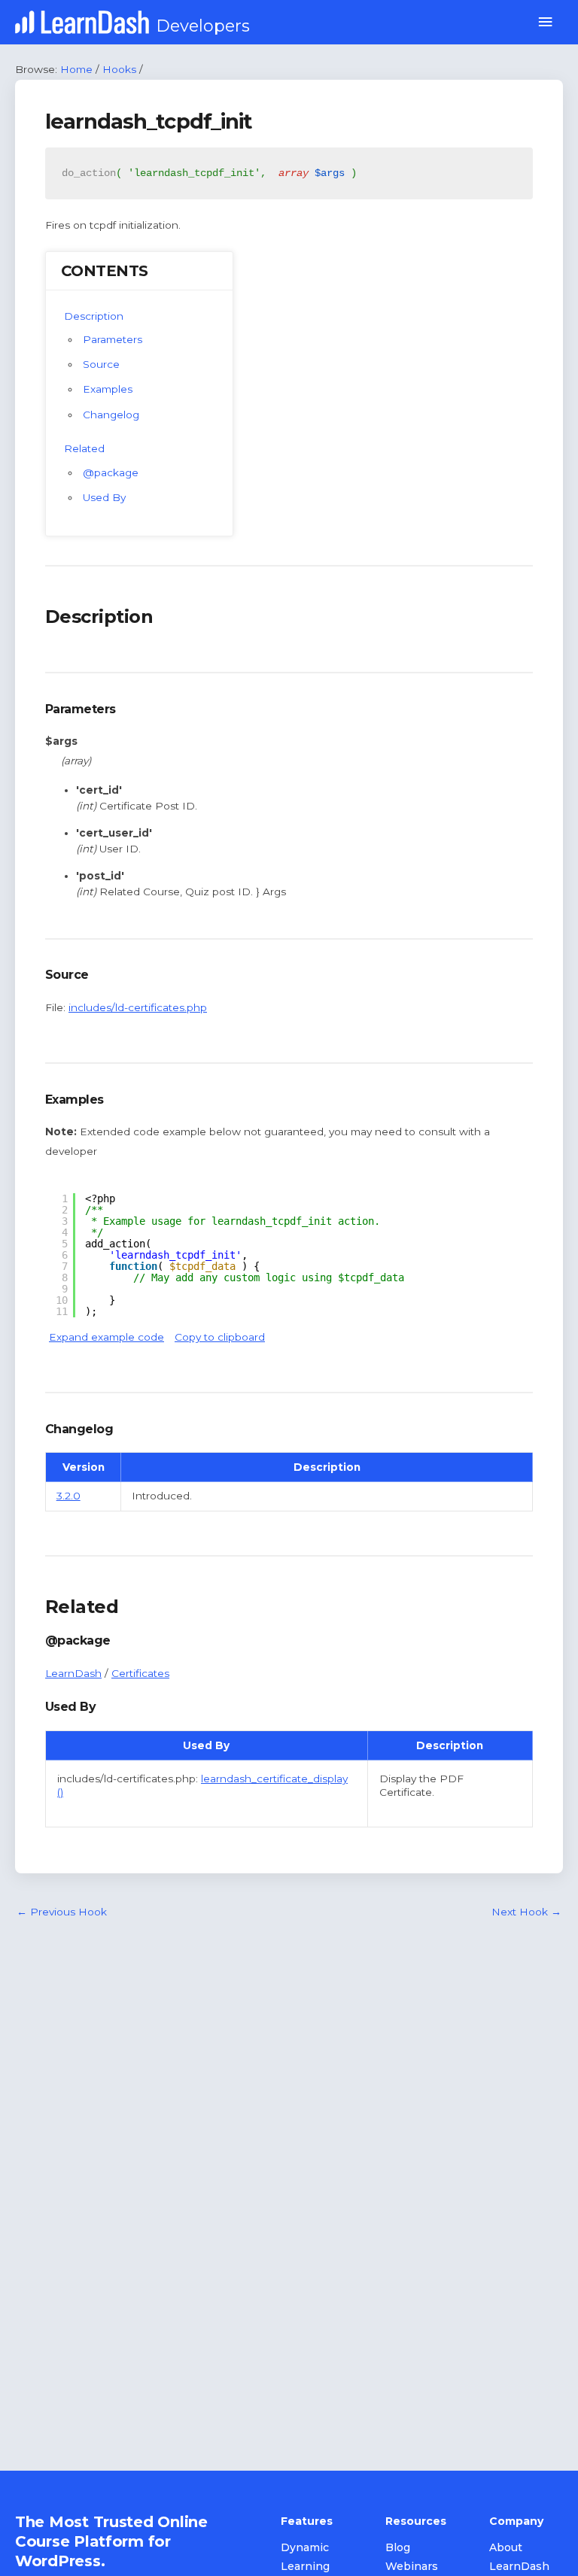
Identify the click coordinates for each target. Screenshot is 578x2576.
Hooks (119, 69)
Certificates (140, 1673)
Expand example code (106, 1337)
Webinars (412, 2566)
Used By (104, 497)
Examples (108, 389)
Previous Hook (62, 1912)
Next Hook (526, 1912)
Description (94, 316)
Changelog (111, 415)
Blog (398, 2547)
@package (111, 472)
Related (84, 448)
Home (76, 69)
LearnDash (73, 1673)
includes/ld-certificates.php (138, 1007)
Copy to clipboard (220, 1337)
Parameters (113, 339)
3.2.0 (68, 1496)
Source (101, 364)
